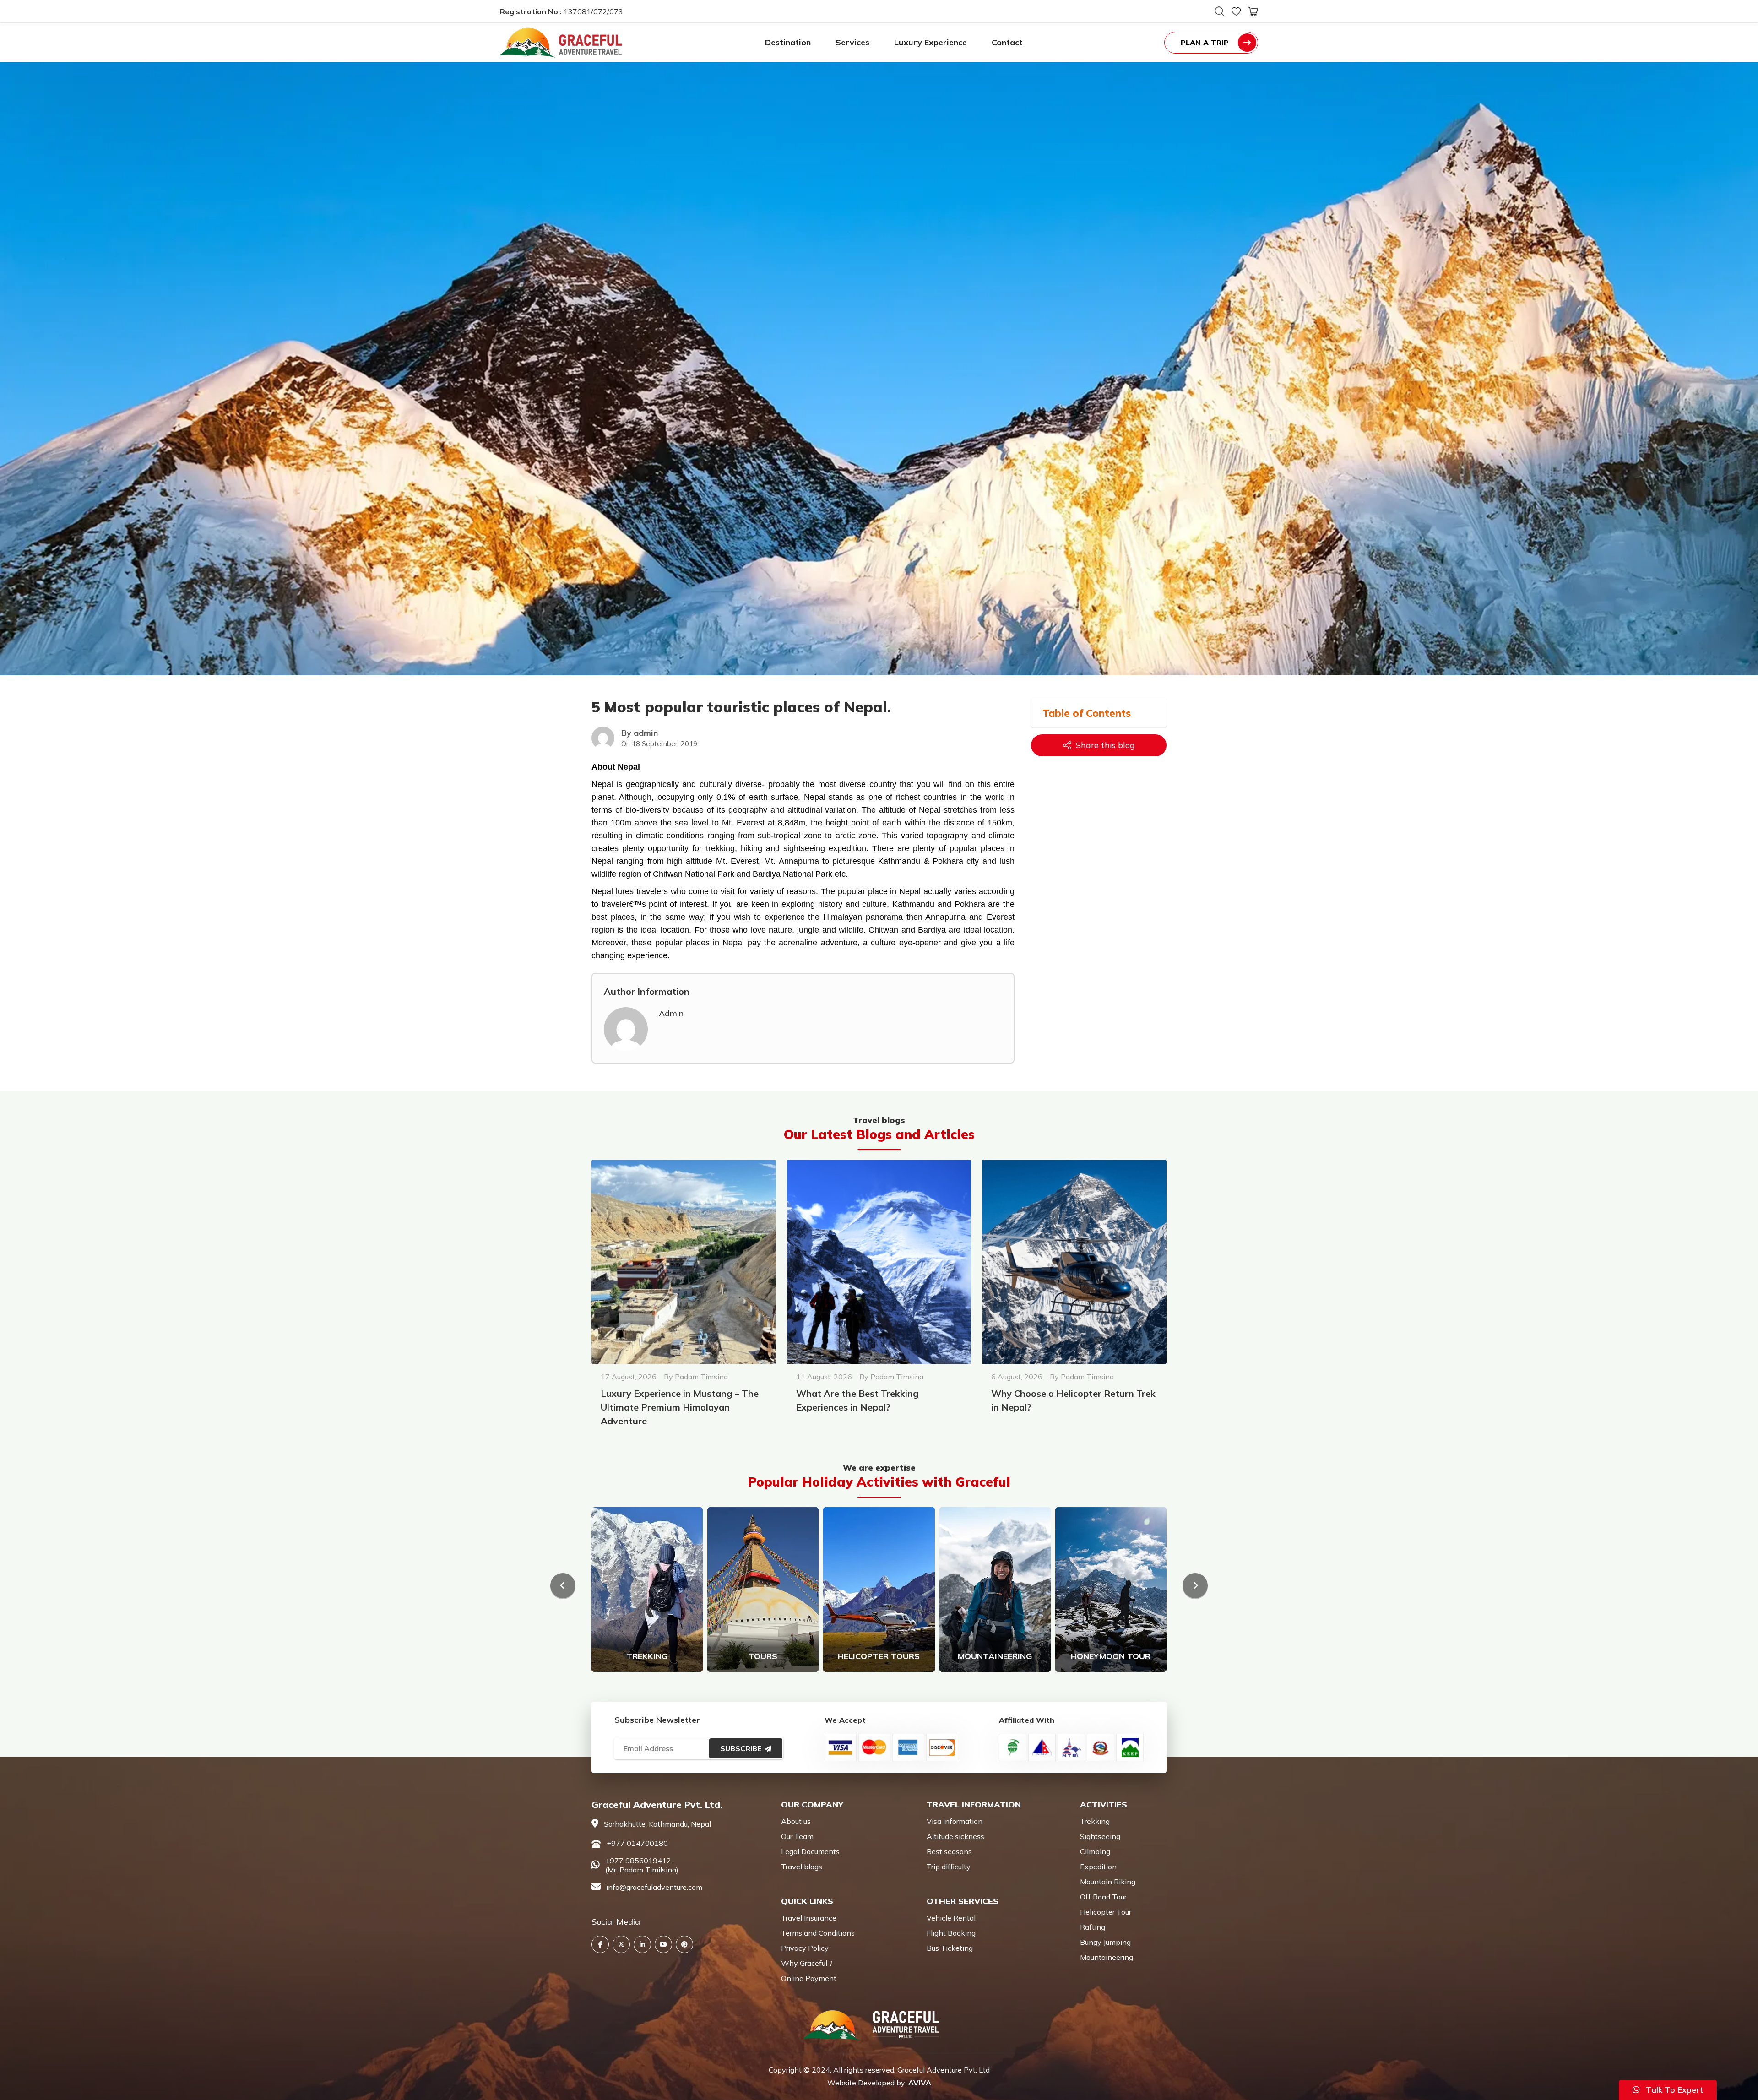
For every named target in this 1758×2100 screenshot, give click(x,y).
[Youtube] (663, 1944)
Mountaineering (995, 1656)
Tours (763, 1656)
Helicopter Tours (879, 1656)
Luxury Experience (931, 42)
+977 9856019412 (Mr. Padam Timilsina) (642, 1865)
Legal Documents (810, 1851)
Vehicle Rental (951, 1918)
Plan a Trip (1205, 43)
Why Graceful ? (807, 1963)
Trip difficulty (949, 1867)
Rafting (1093, 1927)
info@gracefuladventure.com (654, 1887)
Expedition (1098, 1867)
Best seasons (949, 1851)
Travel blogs (802, 1867)
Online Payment (809, 1978)
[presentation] (563, 1586)
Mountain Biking (1108, 1882)
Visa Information (955, 1821)
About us (796, 1821)
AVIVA (920, 2083)
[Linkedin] (642, 1944)
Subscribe (741, 1748)
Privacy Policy (805, 1948)
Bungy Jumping (1105, 1942)
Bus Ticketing (950, 1948)
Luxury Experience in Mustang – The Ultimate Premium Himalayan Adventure (680, 1407)
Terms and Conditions (818, 1933)
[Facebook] (600, 1944)
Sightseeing (1100, 1836)
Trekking (647, 1656)
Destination (788, 42)
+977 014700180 (637, 1843)
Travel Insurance (809, 1918)
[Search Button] (1219, 11)
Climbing (1095, 1851)
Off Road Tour (1103, 1897)
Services (852, 42)
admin (671, 1013)
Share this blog (1105, 745)
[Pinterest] (684, 1944)
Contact (1007, 42)
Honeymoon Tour (1111, 1656)
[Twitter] (621, 1944)
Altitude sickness (955, 1836)
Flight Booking (951, 1933)
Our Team (797, 1836)
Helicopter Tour (1106, 1912)
